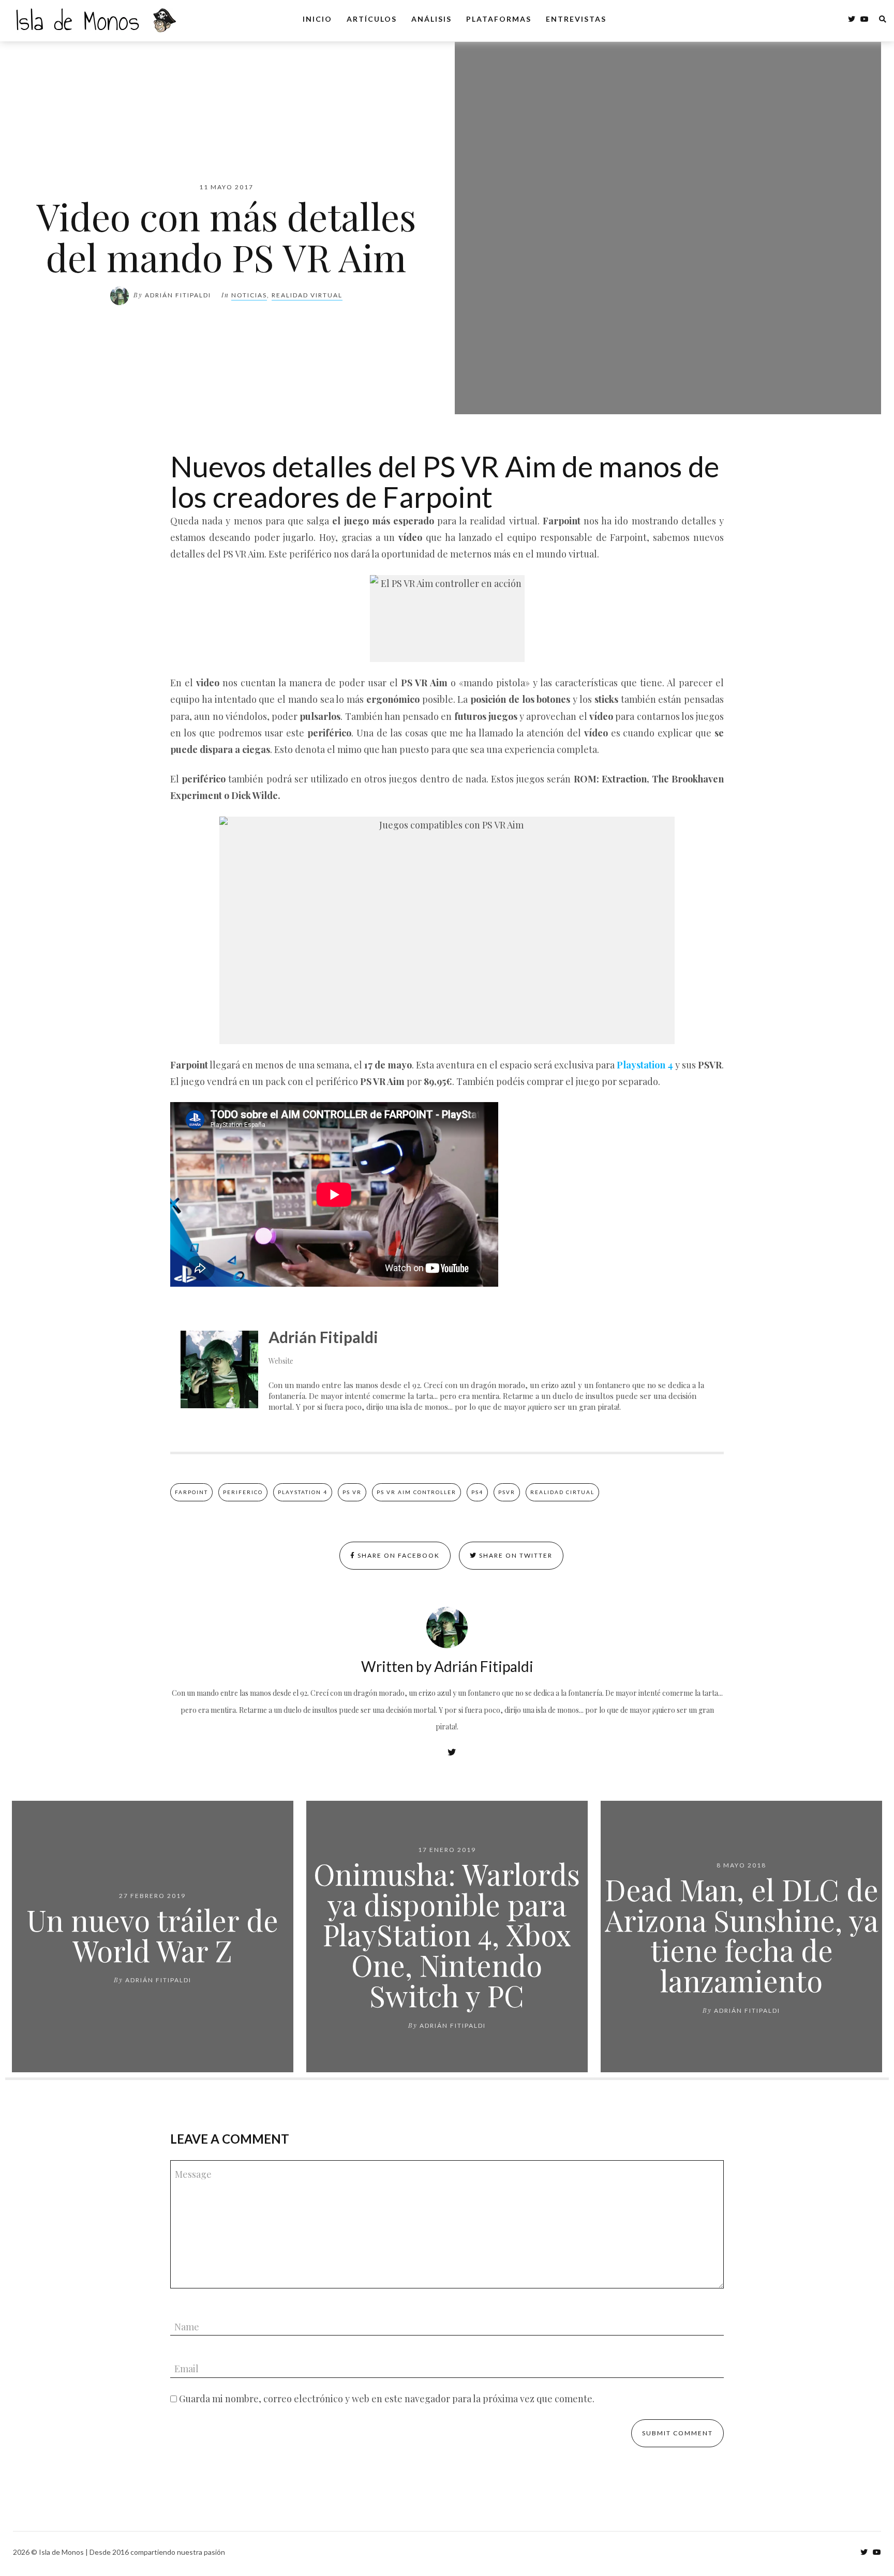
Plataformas (499, 19)
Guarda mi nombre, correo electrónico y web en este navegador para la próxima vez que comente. (387, 2399)
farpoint (191, 1492)
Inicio (317, 19)
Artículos (372, 19)
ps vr (352, 1492)
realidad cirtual (562, 1492)
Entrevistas (576, 19)
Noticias (249, 295)
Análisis (431, 19)
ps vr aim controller (416, 1492)
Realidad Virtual (307, 295)
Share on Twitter (515, 1555)
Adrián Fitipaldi (178, 295)
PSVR (507, 1492)
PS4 (477, 1492)
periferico (243, 1492)
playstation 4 (303, 1492)
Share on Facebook (398, 1555)
